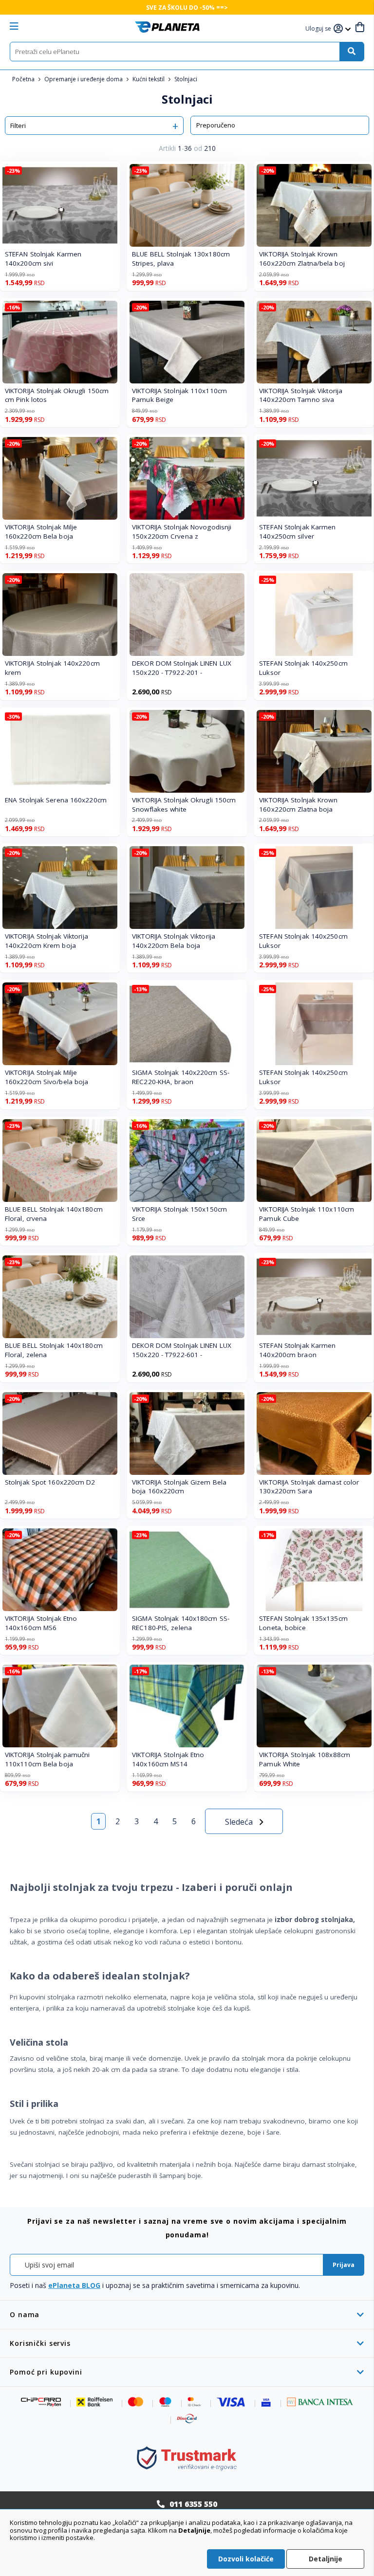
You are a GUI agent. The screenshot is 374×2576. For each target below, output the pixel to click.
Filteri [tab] (18, 126)
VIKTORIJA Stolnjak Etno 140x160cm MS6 (41, 1623)
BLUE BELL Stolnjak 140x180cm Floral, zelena (54, 1350)
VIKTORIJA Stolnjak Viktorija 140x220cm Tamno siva (301, 395)
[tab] (187, 2314)
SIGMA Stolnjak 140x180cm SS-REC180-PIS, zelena (181, 1623)
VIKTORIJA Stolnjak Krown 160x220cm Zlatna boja (298, 805)
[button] (319, 29)
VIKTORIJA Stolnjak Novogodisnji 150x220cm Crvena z (182, 532)
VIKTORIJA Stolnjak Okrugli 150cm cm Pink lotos (57, 395)
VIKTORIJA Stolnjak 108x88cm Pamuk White (305, 1759)
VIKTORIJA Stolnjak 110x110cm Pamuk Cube (307, 1214)
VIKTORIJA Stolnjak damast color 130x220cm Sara (309, 1487)
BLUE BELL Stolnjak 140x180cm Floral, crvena (54, 1214)
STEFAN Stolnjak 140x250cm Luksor (303, 668)
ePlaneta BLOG (74, 2285)
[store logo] (167, 27)
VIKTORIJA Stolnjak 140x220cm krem (52, 668)
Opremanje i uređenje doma (84, 79)
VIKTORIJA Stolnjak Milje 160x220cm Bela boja (41, 532)
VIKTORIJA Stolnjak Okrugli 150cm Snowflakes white (184, 805)
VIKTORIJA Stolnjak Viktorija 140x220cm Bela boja (174, 941)
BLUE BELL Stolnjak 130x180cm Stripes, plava (181, 259)
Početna (24, 79)
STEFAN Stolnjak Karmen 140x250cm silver (297, 532)
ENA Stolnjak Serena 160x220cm (56, 800)
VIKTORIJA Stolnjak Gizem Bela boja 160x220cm (179, 1487)
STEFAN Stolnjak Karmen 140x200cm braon (297, 1350)
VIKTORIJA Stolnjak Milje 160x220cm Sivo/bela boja (47, 1077)
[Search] (352, 52)
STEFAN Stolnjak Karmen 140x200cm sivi (43, 259)
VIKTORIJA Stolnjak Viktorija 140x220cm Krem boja (47, 941)
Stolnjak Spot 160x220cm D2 (50, 1482)
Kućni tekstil (149, 79)
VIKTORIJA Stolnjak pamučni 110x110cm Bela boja (47, 1759)
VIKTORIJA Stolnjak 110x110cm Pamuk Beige (179, 395)
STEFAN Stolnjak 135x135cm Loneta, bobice (303, 1623)
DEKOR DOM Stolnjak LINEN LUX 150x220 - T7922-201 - (182, 668)
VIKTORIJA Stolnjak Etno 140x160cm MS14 (168, 1759)
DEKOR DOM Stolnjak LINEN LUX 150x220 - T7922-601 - (182, 1350)
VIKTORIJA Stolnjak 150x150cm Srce (179, 1214)
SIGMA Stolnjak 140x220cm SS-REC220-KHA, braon (181, 1077)
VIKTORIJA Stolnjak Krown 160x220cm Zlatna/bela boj (302, 259)
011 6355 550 (193, 2504)
